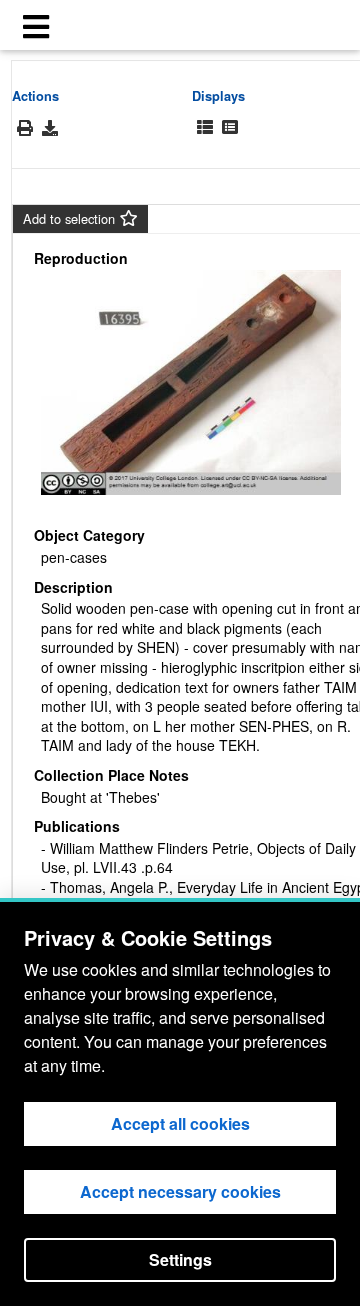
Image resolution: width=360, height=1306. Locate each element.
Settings (180, 1259)
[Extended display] (205, 127)
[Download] (50, 128)
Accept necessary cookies (180, 1191)
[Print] (25, 128)
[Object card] (230, 127)
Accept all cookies (180, 1123)
